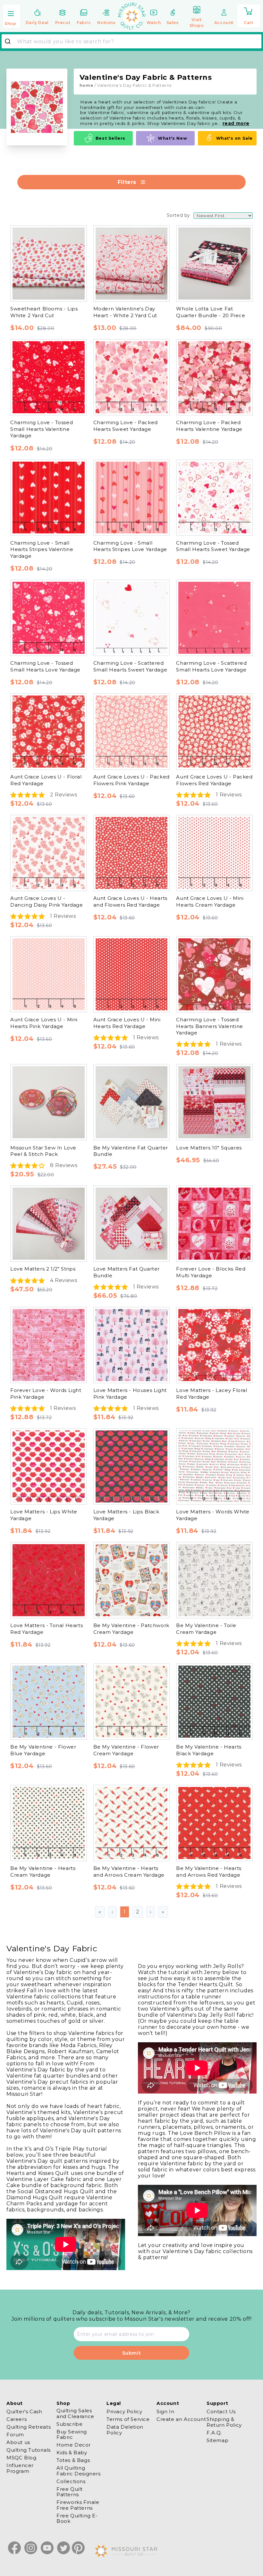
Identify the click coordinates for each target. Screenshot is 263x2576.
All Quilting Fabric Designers (79, 2471)
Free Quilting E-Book (77, 2518)
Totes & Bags (73, 2460)
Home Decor (74, 2445)
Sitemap (217, 2440)
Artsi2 (35, 217)
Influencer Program (20, 2468)
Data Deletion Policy (125, 2430)
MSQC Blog (21, 2458)
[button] (12, 16)
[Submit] (10, 41)
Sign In (165, 2412)
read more (236, 123)
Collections (71, 2481)
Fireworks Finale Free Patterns (78, 2505)
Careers (17, 2419)
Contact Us (221, 2412)
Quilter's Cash (24, 2412)
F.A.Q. (214, 2433)
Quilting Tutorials (29, 2450)
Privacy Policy (124, 2412)
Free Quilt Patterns (70, 2492)
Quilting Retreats (29, 2427)
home (86, 85)
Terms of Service (128, 2419)
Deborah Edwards (52, 578)
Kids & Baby (72, 2453)
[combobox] (131, 41)
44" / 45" (39, 1181)
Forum (15, 2435)
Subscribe (69, 2424)
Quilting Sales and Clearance (75, 2413)
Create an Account (181, 2419)
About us (18, 2442)
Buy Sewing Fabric (72, 2434)
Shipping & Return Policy (224, 2422)
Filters (127, 182)
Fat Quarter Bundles (56, 811)
